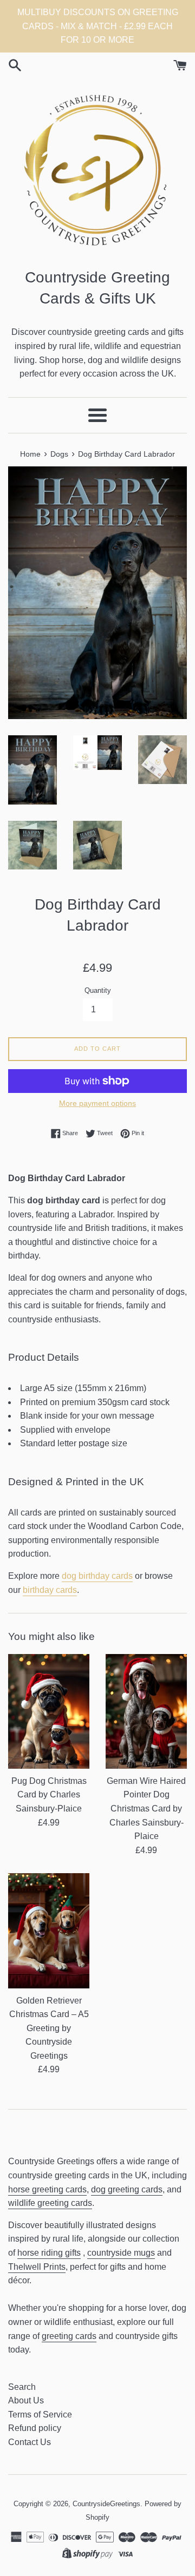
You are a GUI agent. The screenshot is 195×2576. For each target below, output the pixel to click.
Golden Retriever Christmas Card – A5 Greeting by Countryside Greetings (49, 2028)
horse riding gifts (49, 2253)
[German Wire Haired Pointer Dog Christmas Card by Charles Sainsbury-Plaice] (146, 1711)
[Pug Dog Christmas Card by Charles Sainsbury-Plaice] (49, 1711)
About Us (26, 2400)
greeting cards (69, 2336)
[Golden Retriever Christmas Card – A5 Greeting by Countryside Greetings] (49, 1931)
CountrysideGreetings (106, 2504)
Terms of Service (40, 2414)
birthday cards (50, 1590)
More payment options (97, 1103)
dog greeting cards (127, 2189)
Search (22, 2387)
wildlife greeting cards (50, 2203)
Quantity (98, 990)
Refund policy (35, 2428)
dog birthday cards (97, 1576)
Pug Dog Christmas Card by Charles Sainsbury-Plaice (49, 1795)
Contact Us (30, 2442)
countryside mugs (121, 2253)
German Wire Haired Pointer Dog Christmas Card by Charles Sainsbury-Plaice (146, 1809)
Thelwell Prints (37, 2267)
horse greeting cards (47, 2189)
